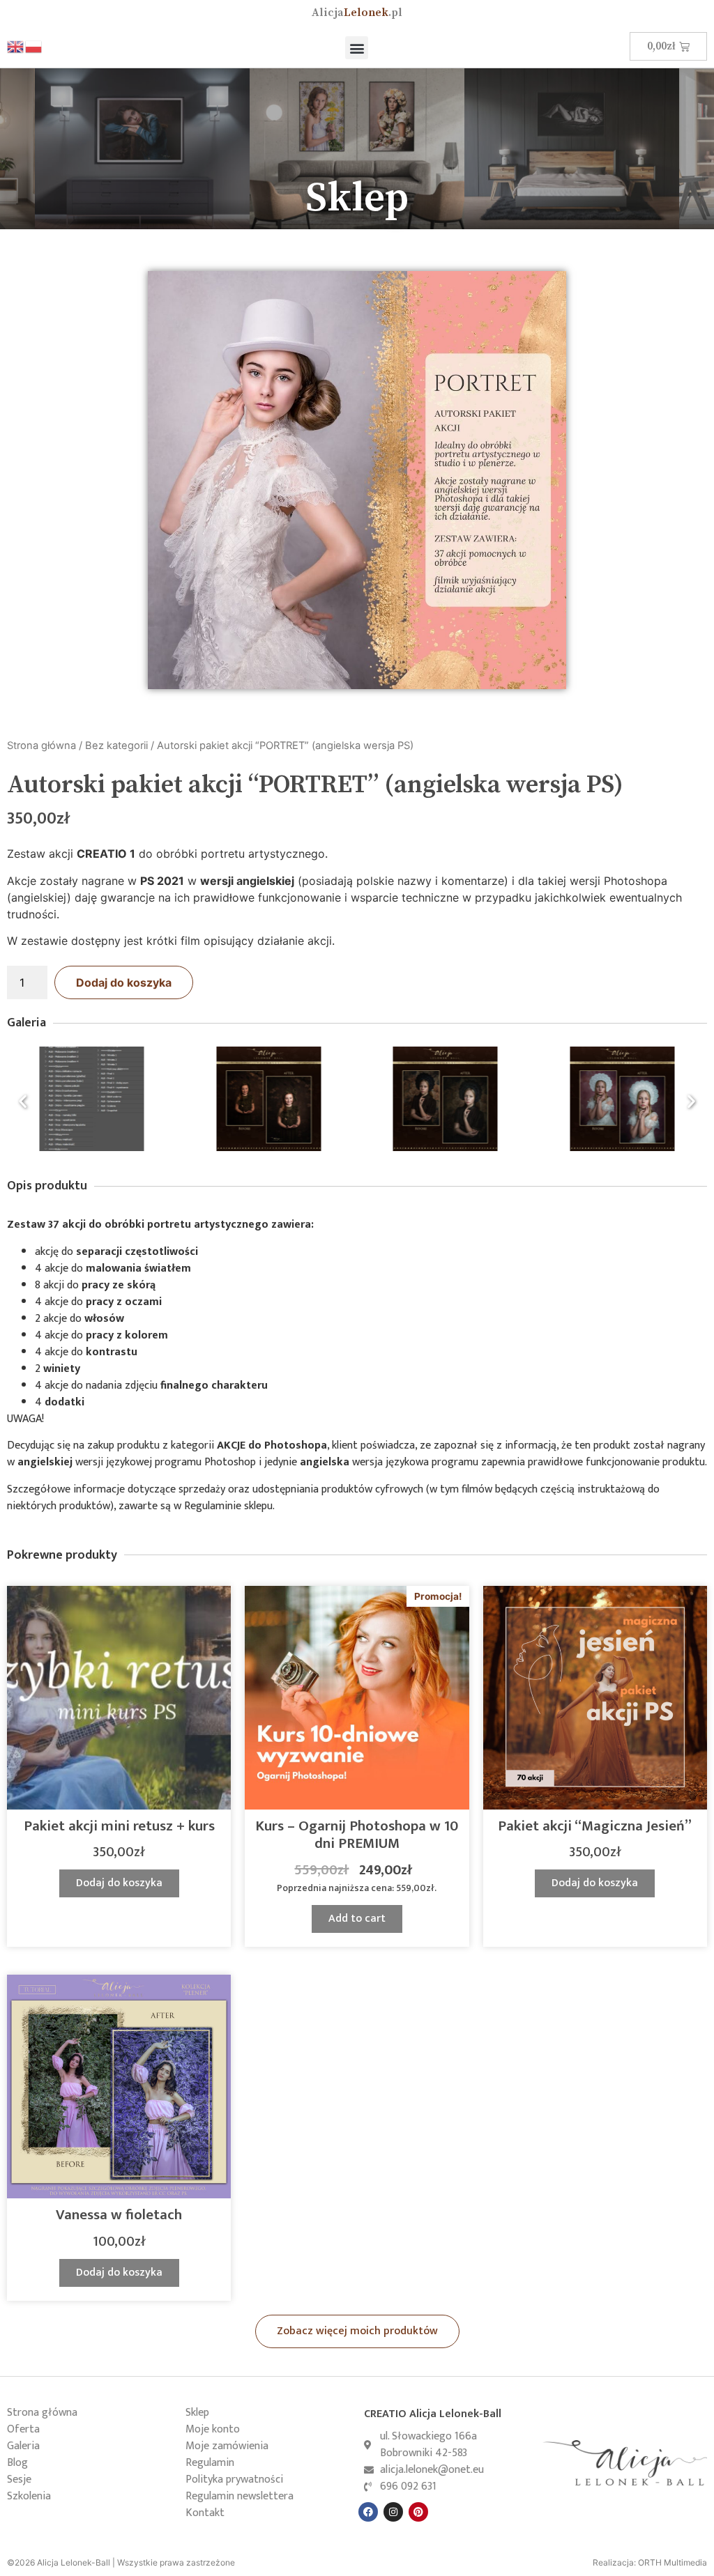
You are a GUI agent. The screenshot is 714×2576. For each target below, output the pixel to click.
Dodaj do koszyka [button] (119, 1883)
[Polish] (34, 46)
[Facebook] (368, 2512)
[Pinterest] (418, 2512)
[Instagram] (393, 2512)
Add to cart (357, 1919)
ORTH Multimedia (673, 2562)
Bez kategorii (116, 746)
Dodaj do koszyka (124, 982)
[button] (357, 48)
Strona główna (41, 746)
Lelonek (357, 13)
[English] (16, 46)
